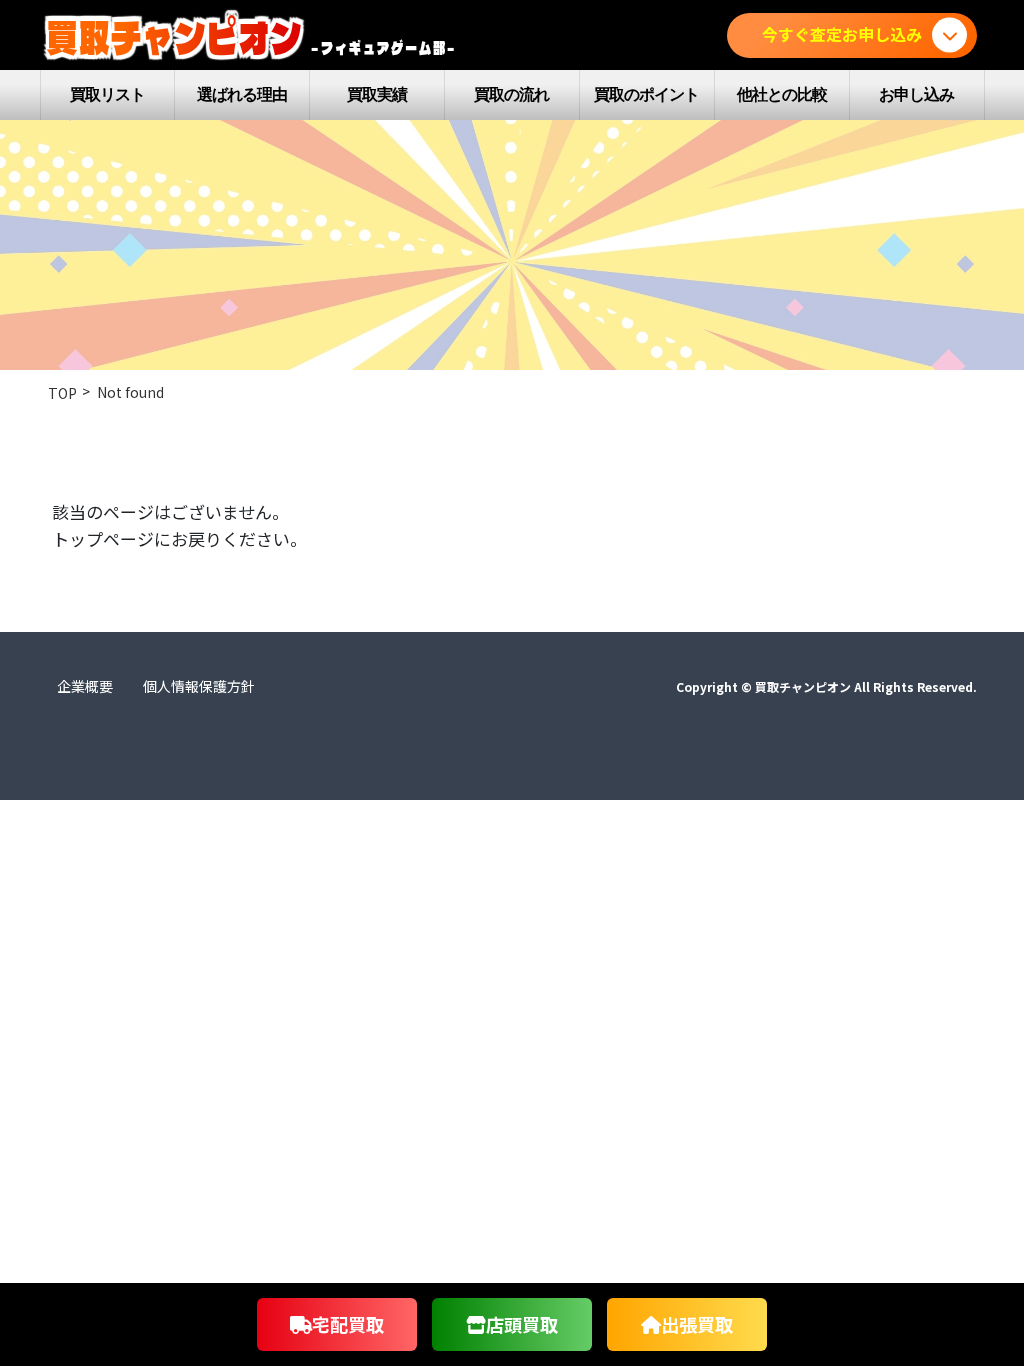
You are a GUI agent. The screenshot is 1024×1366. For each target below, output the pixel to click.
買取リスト (107, 94)
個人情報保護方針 (199, 686)
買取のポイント (646, 94)
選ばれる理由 (242, 94)
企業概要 (85, 686)
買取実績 (377, 94)
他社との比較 (782, 94)
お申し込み (916, 94)
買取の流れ (511, 94)
